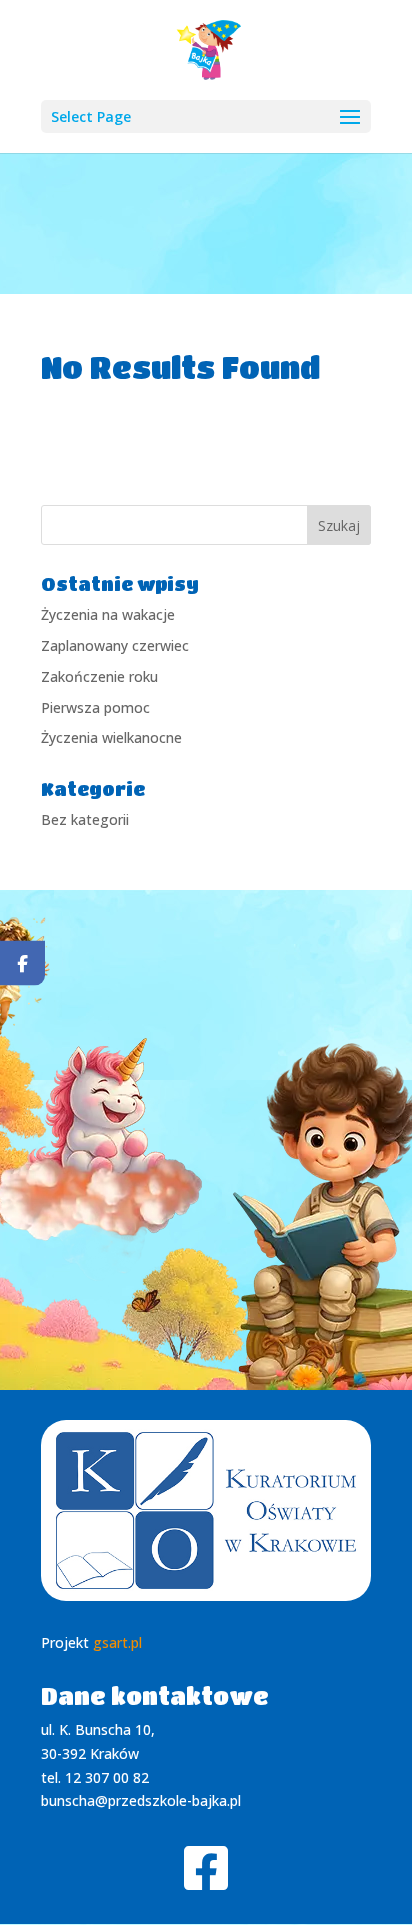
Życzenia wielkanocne (111, 737)
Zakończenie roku (99, 676)
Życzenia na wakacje (108, 614)
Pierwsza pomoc (95, 707)
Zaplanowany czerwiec (115, 645)
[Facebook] (22, 962)
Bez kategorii (85, 819)
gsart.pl (117, 1642)
